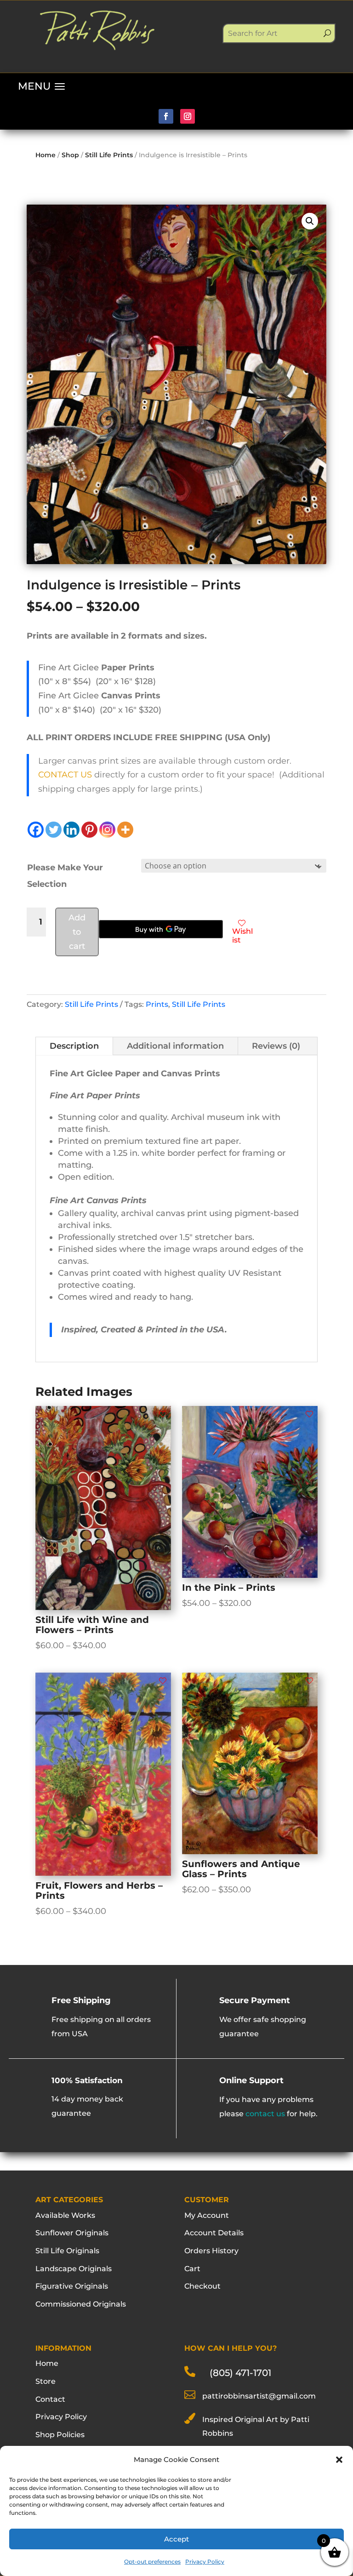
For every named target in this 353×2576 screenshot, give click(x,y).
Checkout (202, 2286)
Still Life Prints (109, 155)
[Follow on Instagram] (188, 116)
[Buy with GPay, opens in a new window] (161, 929)
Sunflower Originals (72, 2233)
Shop (70, 155)
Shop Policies (60, 2435)
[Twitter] (54, 830)
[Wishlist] (163, 1414)
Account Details (214, 2233)
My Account (207, 2215)
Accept (176, 2539)
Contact (50, 2399)
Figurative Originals (72, 2286)
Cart (192, 2269)
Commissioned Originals (81, 2304)
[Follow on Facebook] (166, 116)
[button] (339, 2460)
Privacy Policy (205, 2562)
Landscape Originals (74, 2269)
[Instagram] (107, 830)
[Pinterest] (89, 830)
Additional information (175, 1046)
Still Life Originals (67, 2251)
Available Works (65, 2215)
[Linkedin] (71, 830)
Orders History (211, 2251)
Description (74, 1046)
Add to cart (77, 932)
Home (46, 155)
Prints (157, 1004)
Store (46, 2381)
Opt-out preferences (152, 2562)
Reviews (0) (276, 1046)
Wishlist (242, 936)
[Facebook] (36, 830)
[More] (125, 830)
